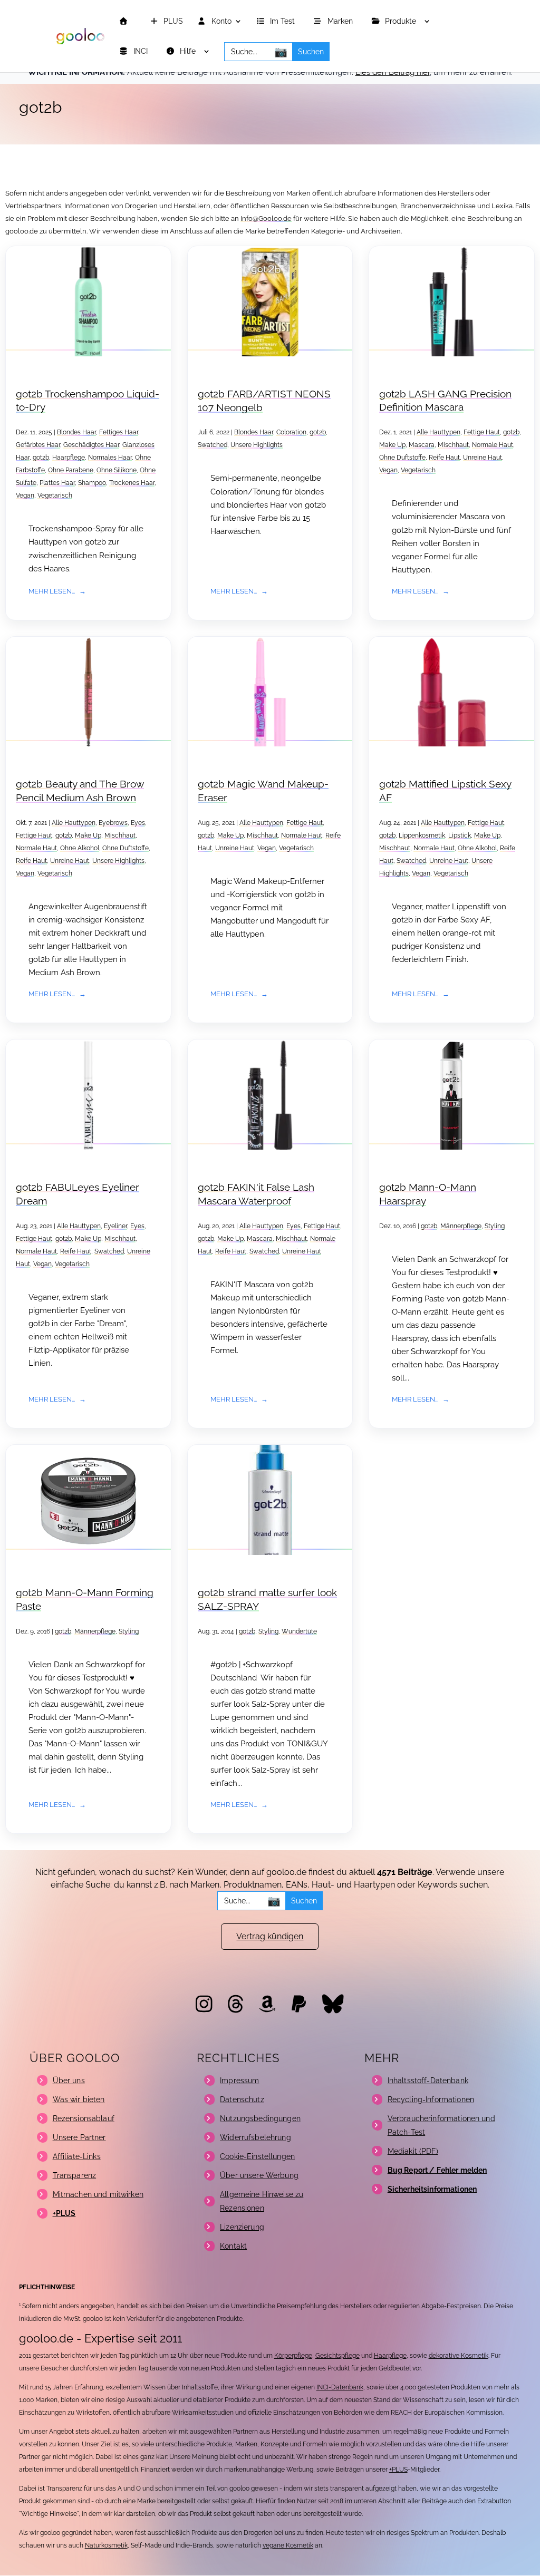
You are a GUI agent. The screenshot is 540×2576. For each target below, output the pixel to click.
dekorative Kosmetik (459, 2356)
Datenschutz (242, 2099)
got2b (41, 458)
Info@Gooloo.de (266, 218)
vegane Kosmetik (288, 2545)
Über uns (69, 2081)
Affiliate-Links (77, 2156)
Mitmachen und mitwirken (98, 2194)
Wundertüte (299, 1631)
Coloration (291, 432)
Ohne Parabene (71, 470)
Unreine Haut (483, 458)
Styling (495, 1226)
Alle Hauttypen (438, 432)
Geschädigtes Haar (91, 445)
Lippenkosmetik (422, 835)
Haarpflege (69, 458)
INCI (142, 51)
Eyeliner (115, 1226)
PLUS (172, 21)
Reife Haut (444, 458)
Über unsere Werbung (259, 2175)
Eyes (138, 823)
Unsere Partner (79, 2137)
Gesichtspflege (337, 2356)
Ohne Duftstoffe (402, 458)
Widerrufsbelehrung (255, 2137)
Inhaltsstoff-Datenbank (428, 2081)
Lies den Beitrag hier (393, 72)
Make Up (392, 445)
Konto (220, 21)
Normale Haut (493, 445)
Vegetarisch (55, 495)
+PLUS (398, 2470)
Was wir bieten (79, 2099)
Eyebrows (113, 823)
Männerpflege (461, 1226)
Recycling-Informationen (431, 2099)
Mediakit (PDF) (413, 2151)
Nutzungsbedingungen (260, 2118)
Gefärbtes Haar (38, 445)
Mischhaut (453, 445)
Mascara (422, 445)
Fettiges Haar (119, 432)
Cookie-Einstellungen (257, 2156)
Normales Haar (110, 458)
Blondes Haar (76, 432)
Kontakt (233, 2246)
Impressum (239, 2081)
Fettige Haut (482, 432)
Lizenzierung (242, 2227)
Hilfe (189, 51)
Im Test (283, 21)
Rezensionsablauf (84, 2118)
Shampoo (92, 483)
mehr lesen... (52, 591)
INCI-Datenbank (340, 2387)
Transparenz (75, 2175)
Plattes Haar (57, 483)
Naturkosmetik (106, 2545)
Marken (341, 21)
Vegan (25, 495)
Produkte (402, 21)
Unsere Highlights (257, 445)
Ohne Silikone (117, 470)
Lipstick (460, 835)
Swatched (213, 445)
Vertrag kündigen (270, 1936)
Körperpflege (293, 2356)
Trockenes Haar (132, 483)
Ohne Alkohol (80, 848)
